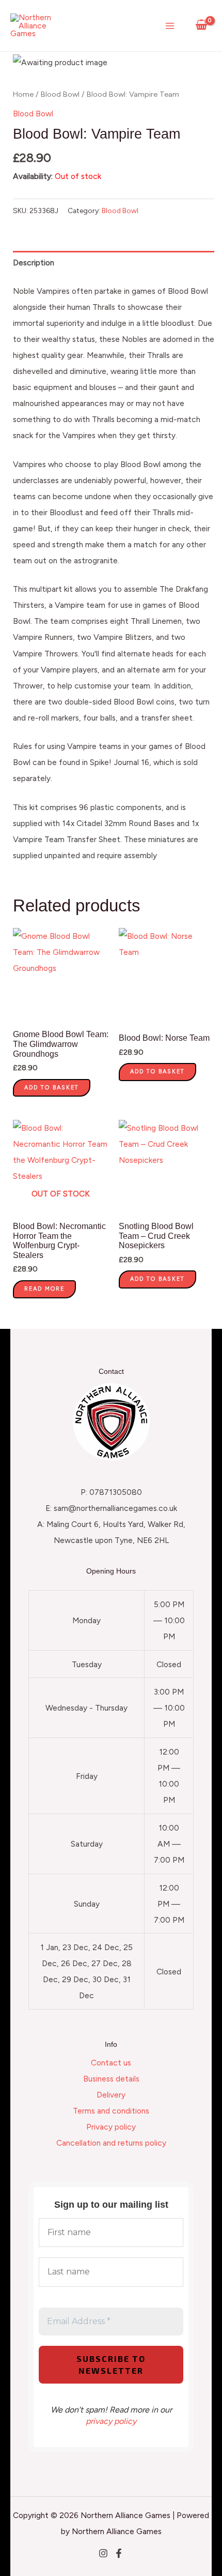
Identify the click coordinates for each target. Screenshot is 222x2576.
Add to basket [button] (52, 1088)
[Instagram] (103, 2553)
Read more (44, 1289)
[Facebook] (119, 2553)
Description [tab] (34, 263)
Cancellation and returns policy (111, 2143)
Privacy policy (111, 2127)
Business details (111, 2079)
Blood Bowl (60, 94)
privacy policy (111, 2421)
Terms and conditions (111, 2111)
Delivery (111, 2095)
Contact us (111, 2063)
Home (23, 94)
